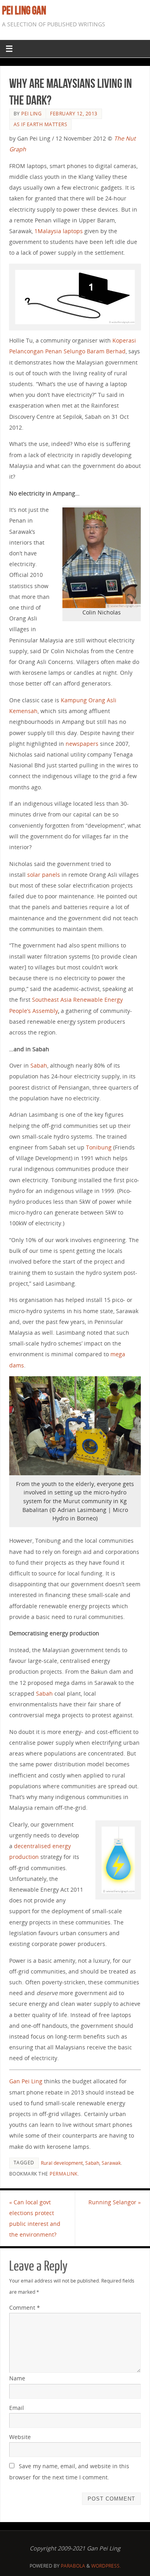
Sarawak (111, 2163)
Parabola (73, 2566)
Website (20, 2437)
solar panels (44, 875)
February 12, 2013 (74, 114)
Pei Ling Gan (24, 10)
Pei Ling (31, 114)
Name (17, 2378)
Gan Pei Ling (26, 2081)
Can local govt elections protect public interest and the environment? (35, 2218)
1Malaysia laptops (59, 231)
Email (17, 2408)
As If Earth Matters (41, 124)
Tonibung (99, 1147)
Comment (25, 2308)
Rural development (62, 2163)
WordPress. (106, 2566)
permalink (64, 2174)
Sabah (39, 1065)
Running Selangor (115, 2202)
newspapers (82, 744)
